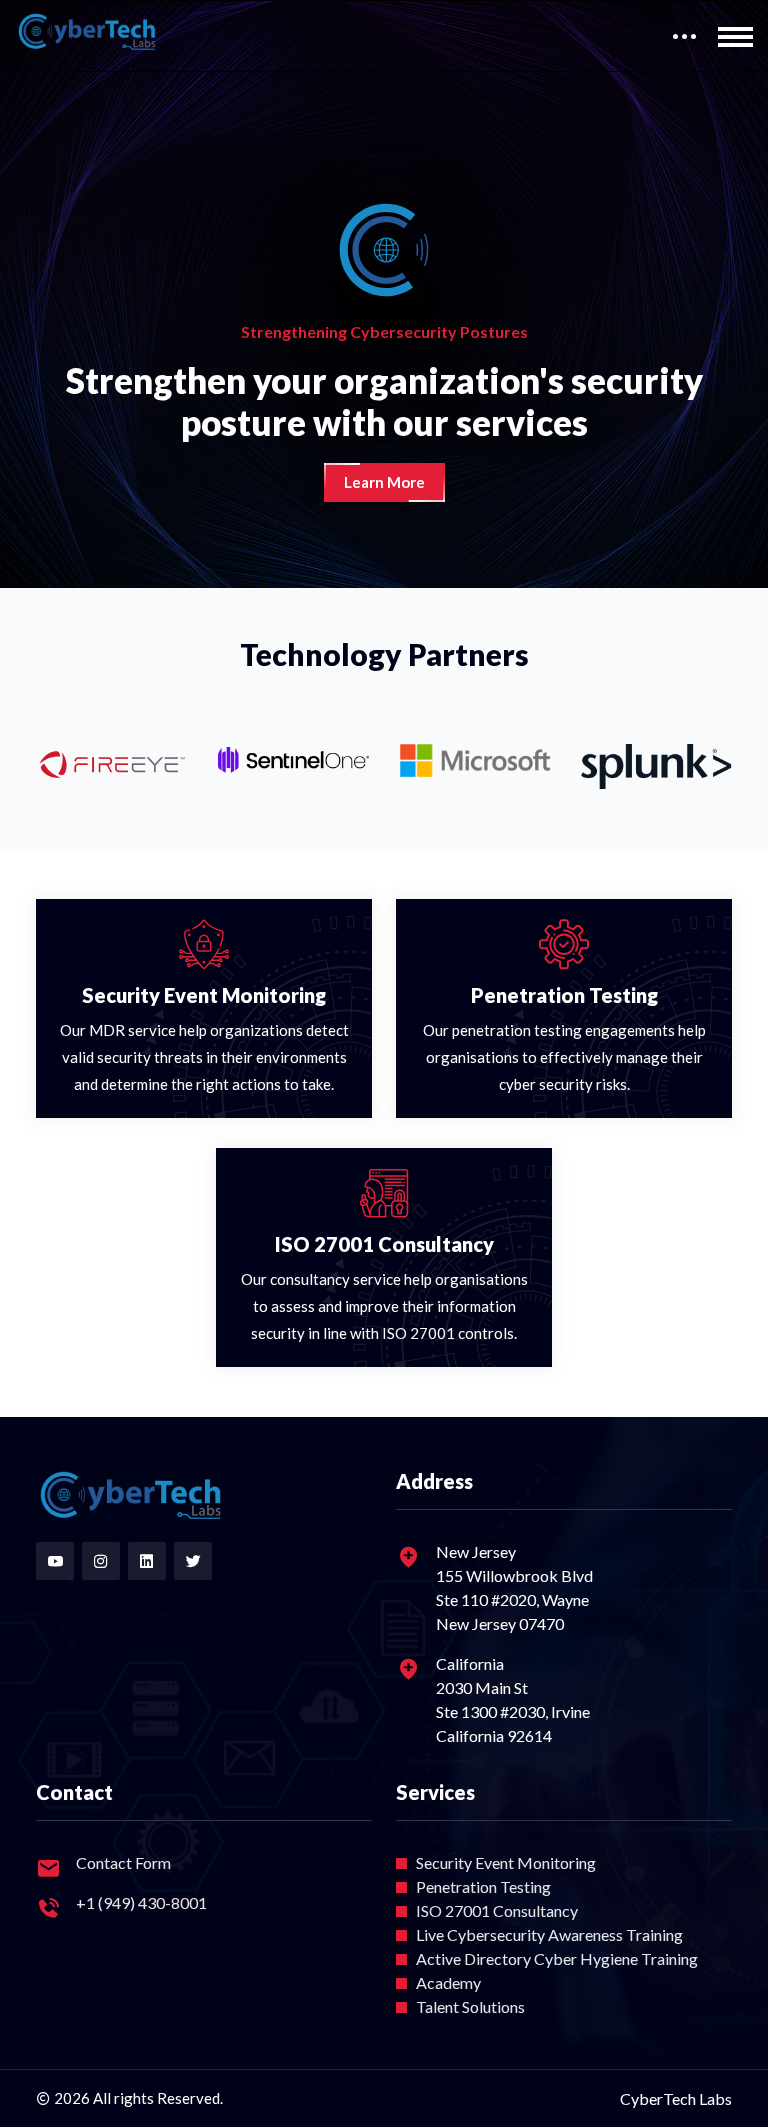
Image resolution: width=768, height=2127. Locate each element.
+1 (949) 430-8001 (141, 1902)
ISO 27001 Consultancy (497, 1910)
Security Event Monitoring (506, 1862)
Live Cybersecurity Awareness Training (549, 1934)
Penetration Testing (483, 1886)
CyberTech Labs (676, 2098)
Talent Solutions (470, 2006)
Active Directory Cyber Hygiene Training (557, 1958)
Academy (448, 1982)
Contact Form (123, 1862)
